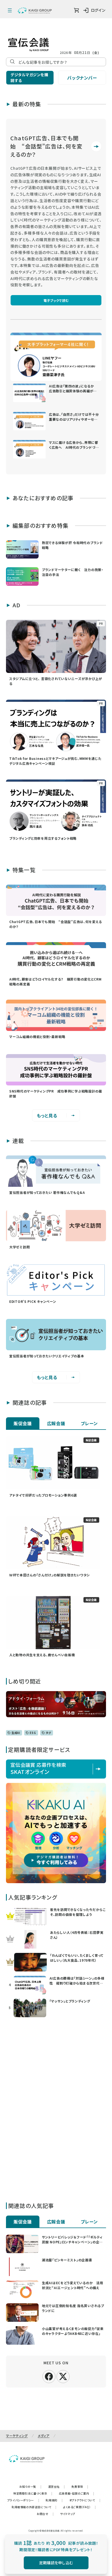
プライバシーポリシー (23, 2500)
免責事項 (80, 2487)
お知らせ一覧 (30, 2487)
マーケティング (17, 2436)
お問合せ (45, 2514)
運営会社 (57, 2487)
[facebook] (49, 2376)
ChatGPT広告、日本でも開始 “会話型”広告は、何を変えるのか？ (46, 146)
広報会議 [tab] (56, 1423)
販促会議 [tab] (23, 1423)
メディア (44, 2436)
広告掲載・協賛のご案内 (77, 2493)
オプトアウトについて (85, 2500)
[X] (63, 2376)
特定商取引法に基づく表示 (33, 2493)
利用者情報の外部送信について (34, 2507)
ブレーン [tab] (89, 1423)
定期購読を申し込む (56, 2563)
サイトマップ (68, 2514)
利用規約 (54, 2500)
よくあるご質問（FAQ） (80, 2507)
